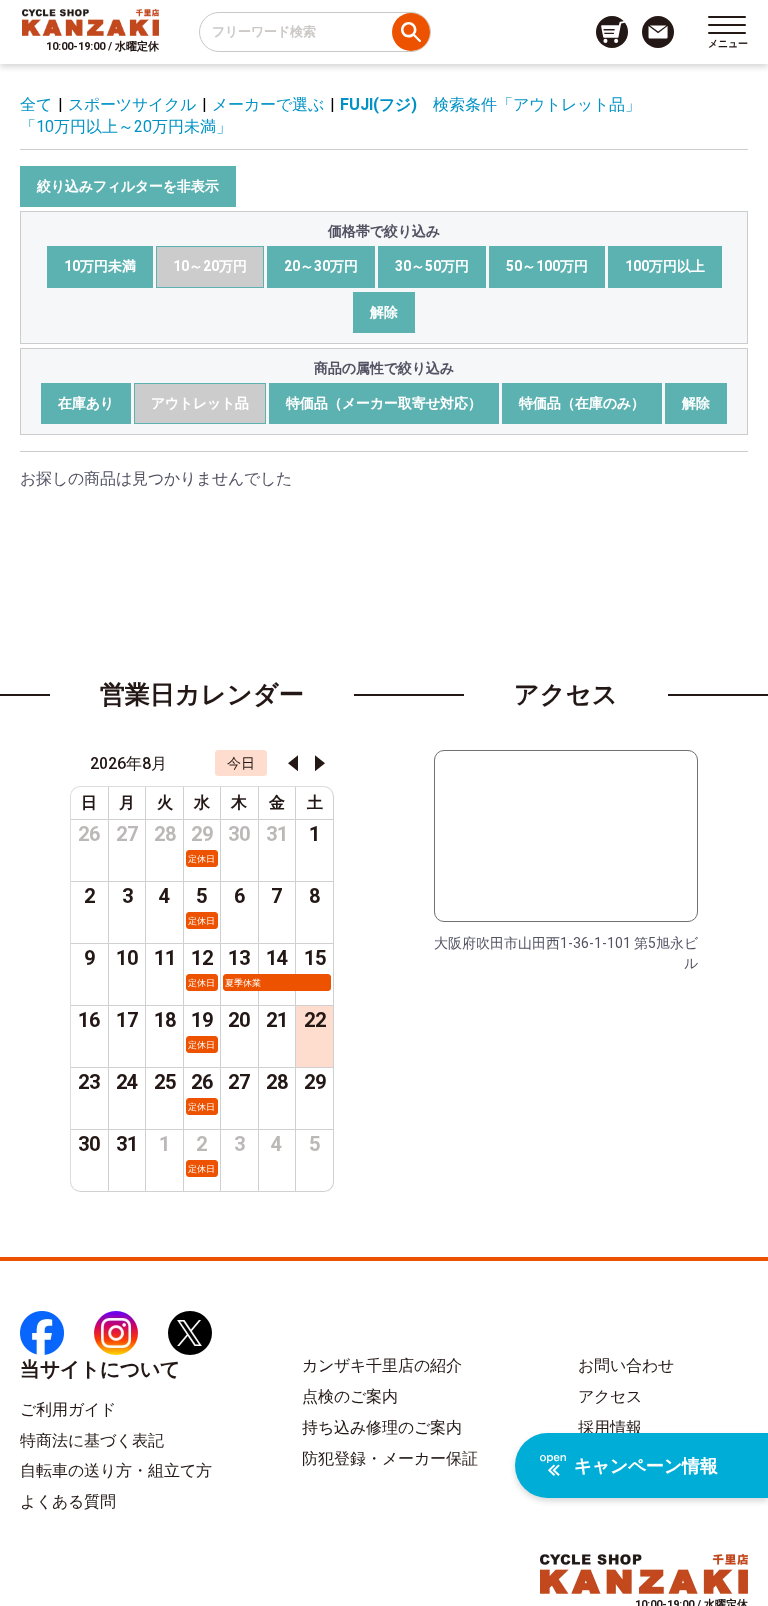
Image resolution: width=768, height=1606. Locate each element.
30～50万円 (432, 266)
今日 (241, 763)
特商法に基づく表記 (92, 1440)
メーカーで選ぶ (268, 104)
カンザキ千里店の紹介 (382, 1365)
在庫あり (86, 403)
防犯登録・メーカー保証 (390, 1458)
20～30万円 (321, 266)
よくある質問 (68, 1501)
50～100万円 (547, 266)
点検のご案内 (350, 1396)
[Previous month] (293, 763)
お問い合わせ (626, 1365)
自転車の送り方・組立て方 (116, 1470)
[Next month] (320, 763)
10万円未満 (100, 266)
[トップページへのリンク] (90, 22)
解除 (384, 312)
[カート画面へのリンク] (612, 32)
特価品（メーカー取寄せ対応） (384, 403)
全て (36, 104)
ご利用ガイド (68, 1409)
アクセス (610, 1396)
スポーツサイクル (132, 104)
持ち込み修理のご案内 (382, 1427)
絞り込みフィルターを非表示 (128, 186)
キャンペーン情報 (646, 1465)
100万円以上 (665, 266)
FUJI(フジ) (378, 104)
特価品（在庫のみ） (582, 403)
